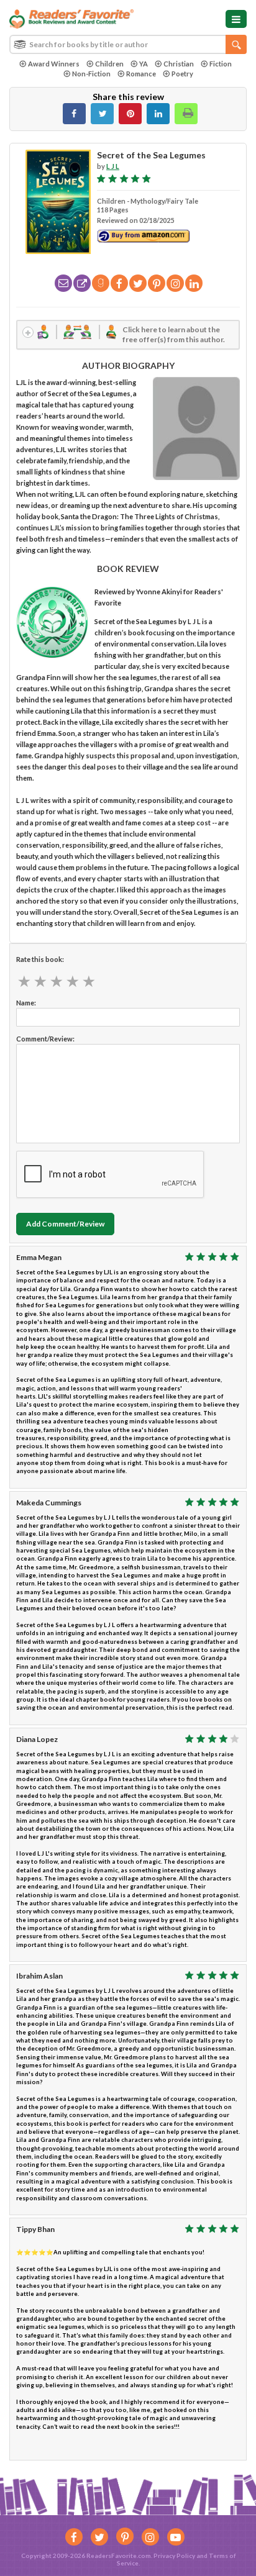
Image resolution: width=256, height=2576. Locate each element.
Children (109, 64)
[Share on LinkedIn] (158, 114)
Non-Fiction (91, 74)
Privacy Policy (174, 2556)
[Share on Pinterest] (130, 114)
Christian (179, 64)
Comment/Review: (45, 1039)
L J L (113, 166)
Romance (141, 74)
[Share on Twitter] (102, 114)
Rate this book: (40, 959)
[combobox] (128, 44)
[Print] (186, 114)
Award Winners (54, 64)
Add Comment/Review (65, 1224)
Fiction (221, 64)
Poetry (182, 74)
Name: (26, 1003)
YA (144, 64)
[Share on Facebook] (74, 114)
